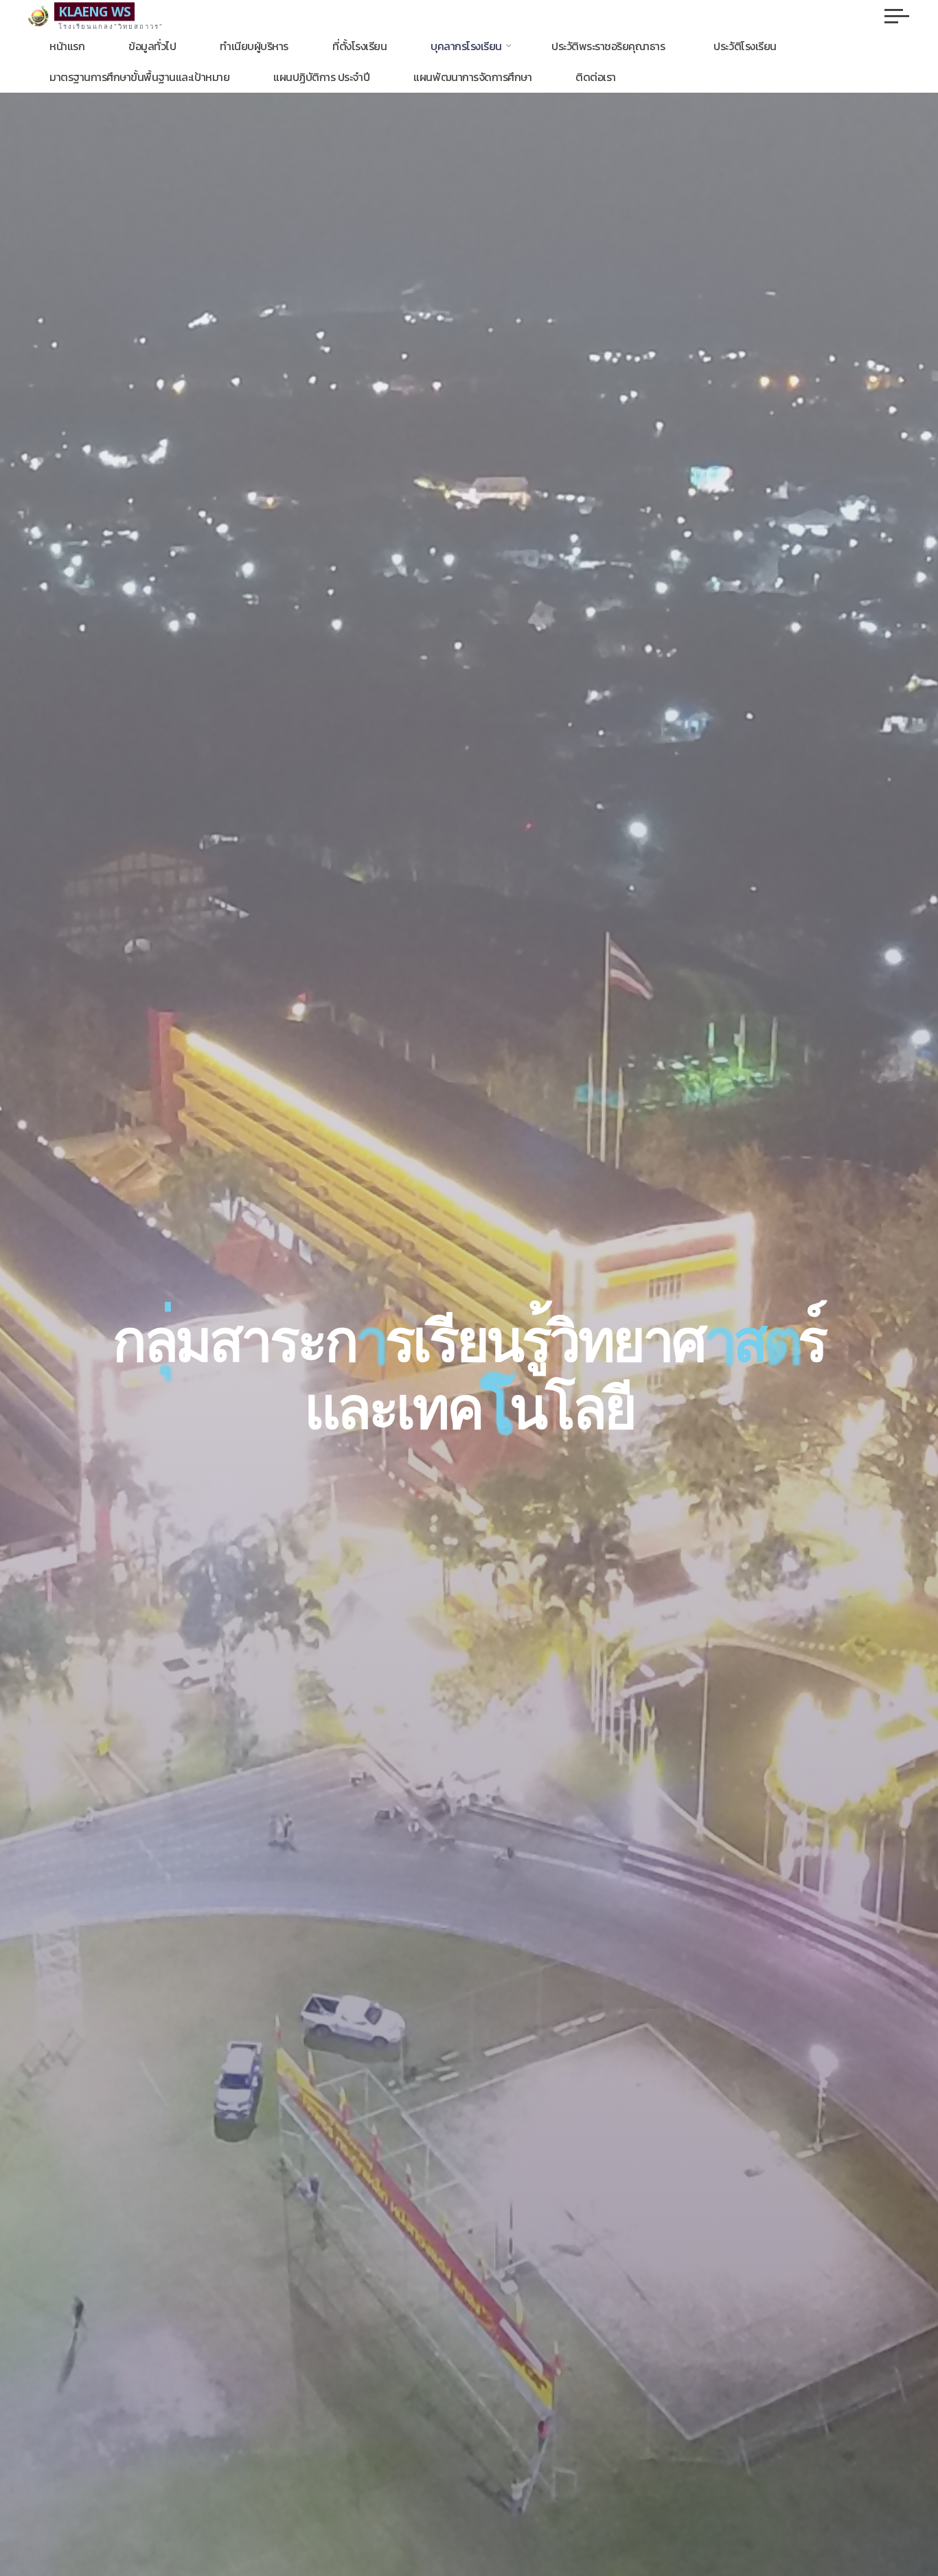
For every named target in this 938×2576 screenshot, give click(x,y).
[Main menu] (897, 16)
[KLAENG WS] (38, 15)
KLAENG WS (94, 11)
